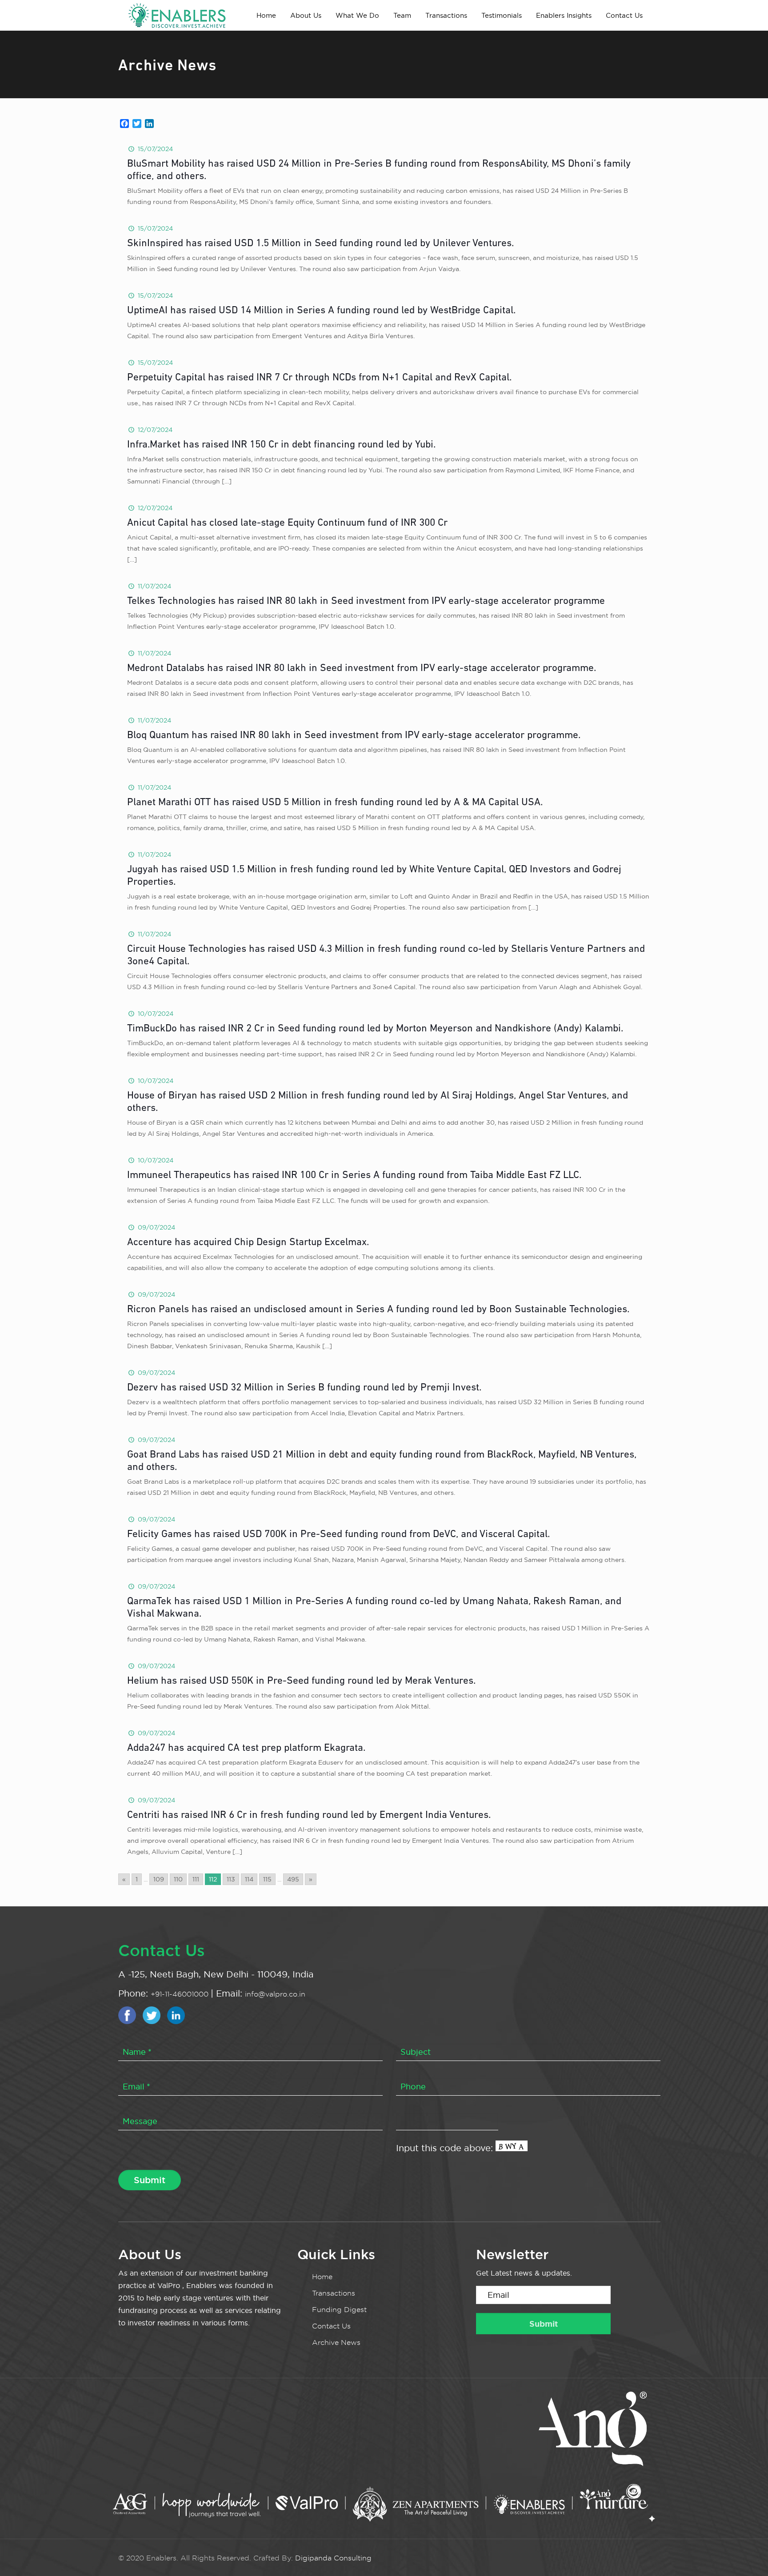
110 (178, 1879)
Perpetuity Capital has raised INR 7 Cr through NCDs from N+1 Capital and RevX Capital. (319, 378)
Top (747, 2555)
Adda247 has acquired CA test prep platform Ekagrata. (246, 1748)
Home (322, 2277)
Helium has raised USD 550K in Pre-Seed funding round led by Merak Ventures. (301, 1681)
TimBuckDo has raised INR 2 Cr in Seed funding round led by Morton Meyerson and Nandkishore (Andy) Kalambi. (375, 1029)
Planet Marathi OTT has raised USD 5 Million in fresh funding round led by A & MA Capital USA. (335, 803)
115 (267, 1879)
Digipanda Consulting (333, 2558)
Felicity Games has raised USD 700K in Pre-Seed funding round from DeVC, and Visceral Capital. (338, 1535)
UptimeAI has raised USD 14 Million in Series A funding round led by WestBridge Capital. (321, 311)
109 (159, 1879)
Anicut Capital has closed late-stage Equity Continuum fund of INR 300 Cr (287, 523)
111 (196, 1879)
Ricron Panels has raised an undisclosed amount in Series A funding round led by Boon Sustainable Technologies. (378, 1310)
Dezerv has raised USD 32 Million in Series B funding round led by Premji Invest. (304, 1388)
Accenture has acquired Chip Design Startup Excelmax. (248, 1243)
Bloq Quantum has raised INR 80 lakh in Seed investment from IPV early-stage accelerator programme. (354, 736)
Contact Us (331, 2326)
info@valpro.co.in (275, 1994)
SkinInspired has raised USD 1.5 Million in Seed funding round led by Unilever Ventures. (320, 244)
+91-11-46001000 (181, 1994)
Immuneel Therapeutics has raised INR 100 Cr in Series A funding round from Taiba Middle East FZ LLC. (354, 1176)
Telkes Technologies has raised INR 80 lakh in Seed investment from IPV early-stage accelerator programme (366, 601)
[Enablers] (177, 15)
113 (231, 1879)
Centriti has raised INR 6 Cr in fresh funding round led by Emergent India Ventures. (309, 1815)
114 (249, 1879)
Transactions (334, 2293)
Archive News (336, 2342)
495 (293, 1879)
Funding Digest (339, 2310)
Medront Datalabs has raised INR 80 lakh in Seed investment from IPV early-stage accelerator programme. (362, 669)
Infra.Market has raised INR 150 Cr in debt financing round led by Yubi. (281, 445)
